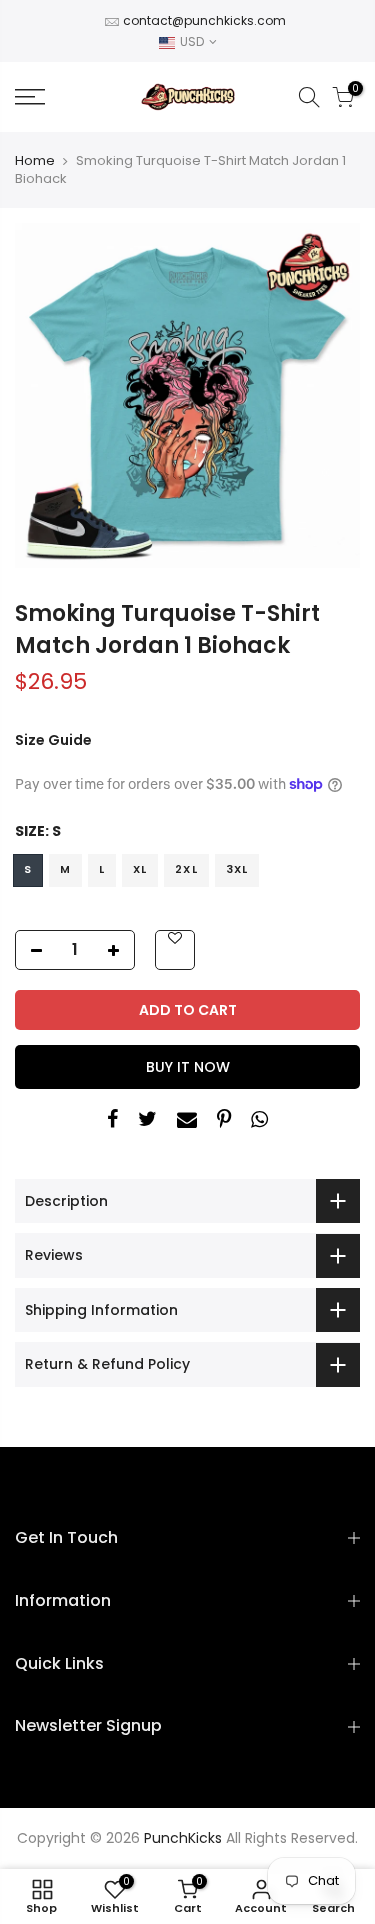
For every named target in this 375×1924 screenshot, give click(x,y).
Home (35, 161)
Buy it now (188, 1067)
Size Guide (53, 740)
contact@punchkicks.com (204, 20)
